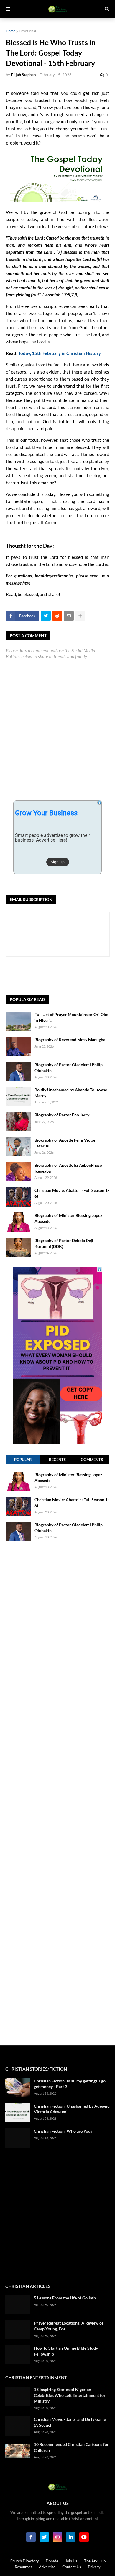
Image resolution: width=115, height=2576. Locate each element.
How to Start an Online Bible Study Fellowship (66, 2351)
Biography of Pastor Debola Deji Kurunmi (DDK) (64, 1243)
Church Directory (24, 2561)
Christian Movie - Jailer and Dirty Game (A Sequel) (70, 2422)
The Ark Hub (95, 2561)
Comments (92, 1460)
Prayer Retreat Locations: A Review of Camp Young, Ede (69, 2326)
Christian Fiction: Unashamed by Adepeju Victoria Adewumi (72, 2109)
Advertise (47, 2567)
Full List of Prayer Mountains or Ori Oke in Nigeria (71, 1017)
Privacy (94, 2567)
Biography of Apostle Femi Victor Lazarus (65, 1143)
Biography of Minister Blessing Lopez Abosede (68, 1218)
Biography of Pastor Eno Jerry (62, 1115)
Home (11, 31)
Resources (23, 2567)
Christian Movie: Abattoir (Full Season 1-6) (72, 1193)
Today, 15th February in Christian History (60, 353)
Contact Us (72, 2567)
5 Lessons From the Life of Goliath (65, 2298)
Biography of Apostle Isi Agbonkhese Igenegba (68, 1168)
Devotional (27, 31)
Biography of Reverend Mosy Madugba (70, 1039)
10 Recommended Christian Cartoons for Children (71, 2447)
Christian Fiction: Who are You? (63, 2131)
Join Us (71, 2561)
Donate (52, 2561)
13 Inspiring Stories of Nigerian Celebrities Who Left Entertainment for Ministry (70, 2395)
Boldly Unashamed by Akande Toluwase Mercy (71, 1093)
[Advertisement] (60, 976)
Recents (57, 1460)
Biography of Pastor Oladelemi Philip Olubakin (69, 1068)
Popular (23, 1460)
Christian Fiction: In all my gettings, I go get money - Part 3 (70, 2084)
